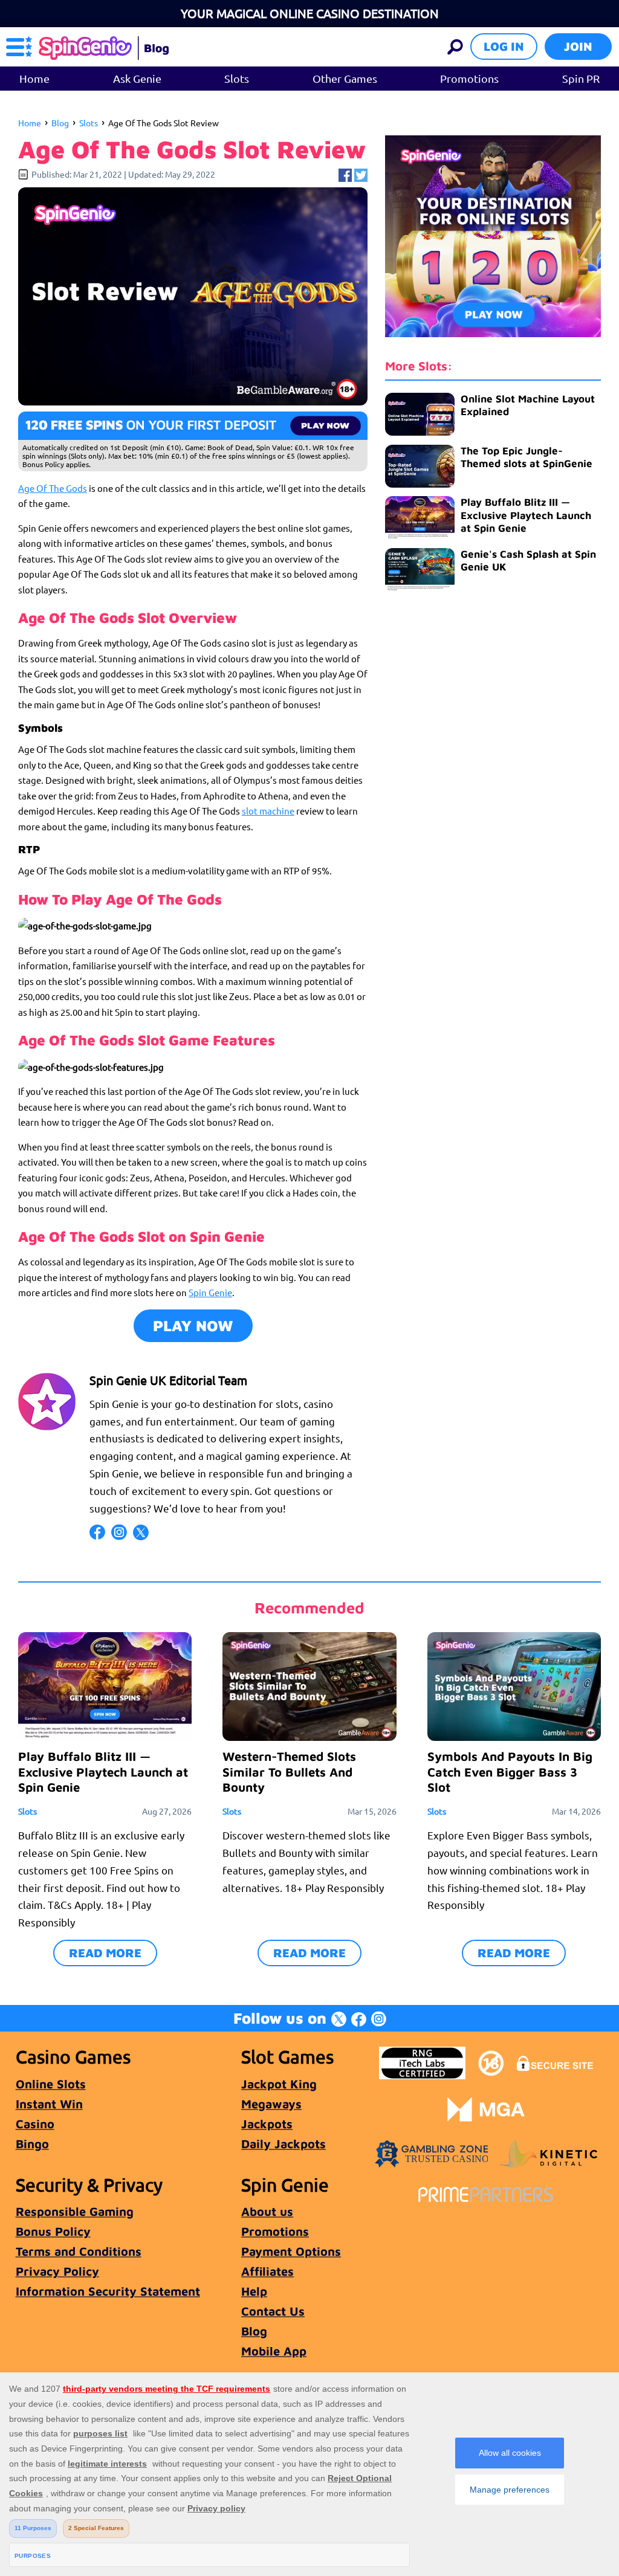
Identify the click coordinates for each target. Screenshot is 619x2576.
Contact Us (273, 2311)
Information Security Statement (108, 2291)
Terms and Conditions (79, 2251)
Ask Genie (137, 78)
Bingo (32, 2144)
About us (267, 2211)
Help (254, 2291)
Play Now (193, 1325)
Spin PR (581, 78)
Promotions (469, 78)
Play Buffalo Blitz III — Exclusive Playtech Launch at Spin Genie (526, 515)
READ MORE (105, 1953)
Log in (504, 46)
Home (34, 78)
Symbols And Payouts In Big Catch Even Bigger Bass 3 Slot (510, 1771)
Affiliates (267, 2271)
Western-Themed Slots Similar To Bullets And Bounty (289, 1771)
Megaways (271, 2104)
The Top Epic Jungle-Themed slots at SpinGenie (527, 457)
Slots (237, 78)
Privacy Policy (57, 2271)
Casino (35, 2124)
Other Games (345, 78)
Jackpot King (279, 2084)
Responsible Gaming (75, 2211)
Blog (60, 123)
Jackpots (267, 2124)
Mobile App (274, 2351)
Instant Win (49, 2104)
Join (578, 46)
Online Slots (51, 2084)
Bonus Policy (53, 2231)
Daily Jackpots (284, 2144)
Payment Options (291, 2251)
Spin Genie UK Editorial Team (168, 1380)
